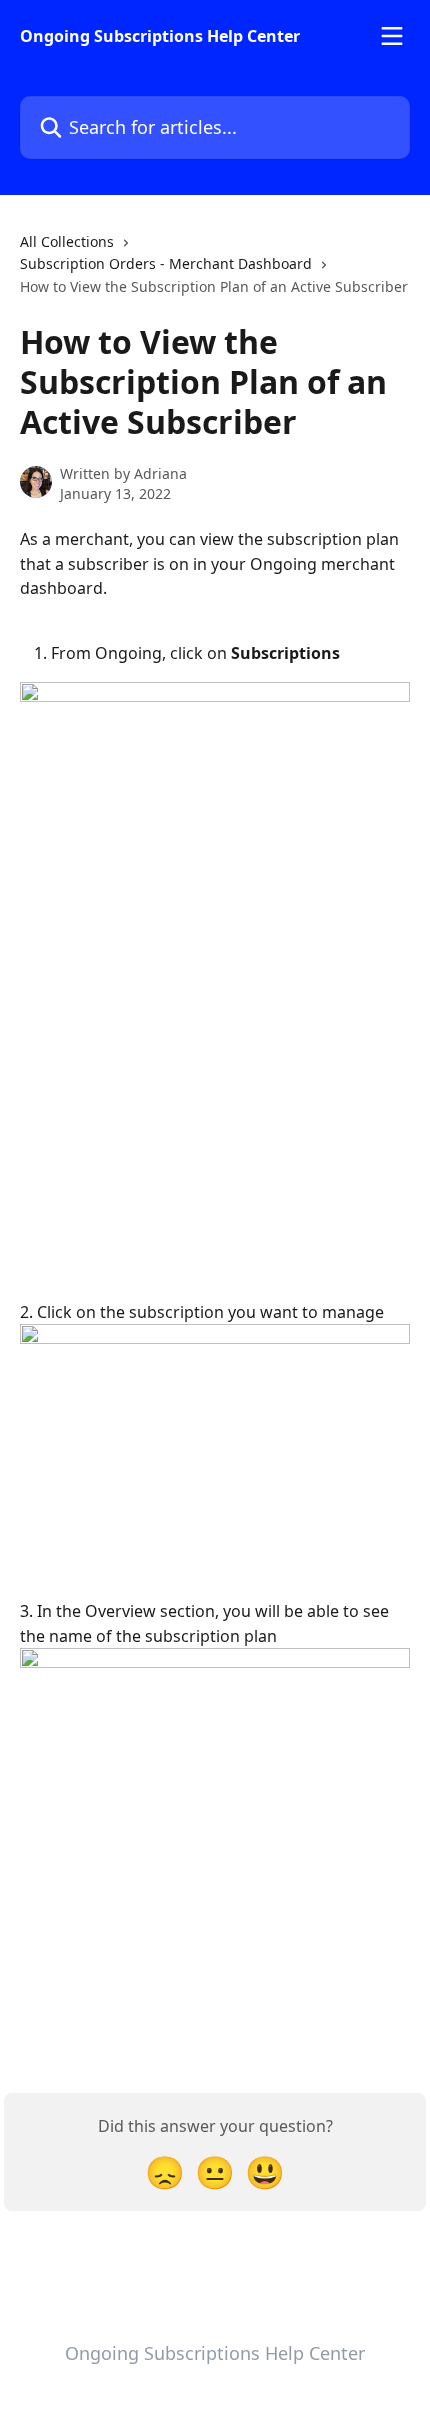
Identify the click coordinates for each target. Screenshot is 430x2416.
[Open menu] (392, 36)
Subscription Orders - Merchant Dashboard (166, 263)
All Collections (67, 241)
